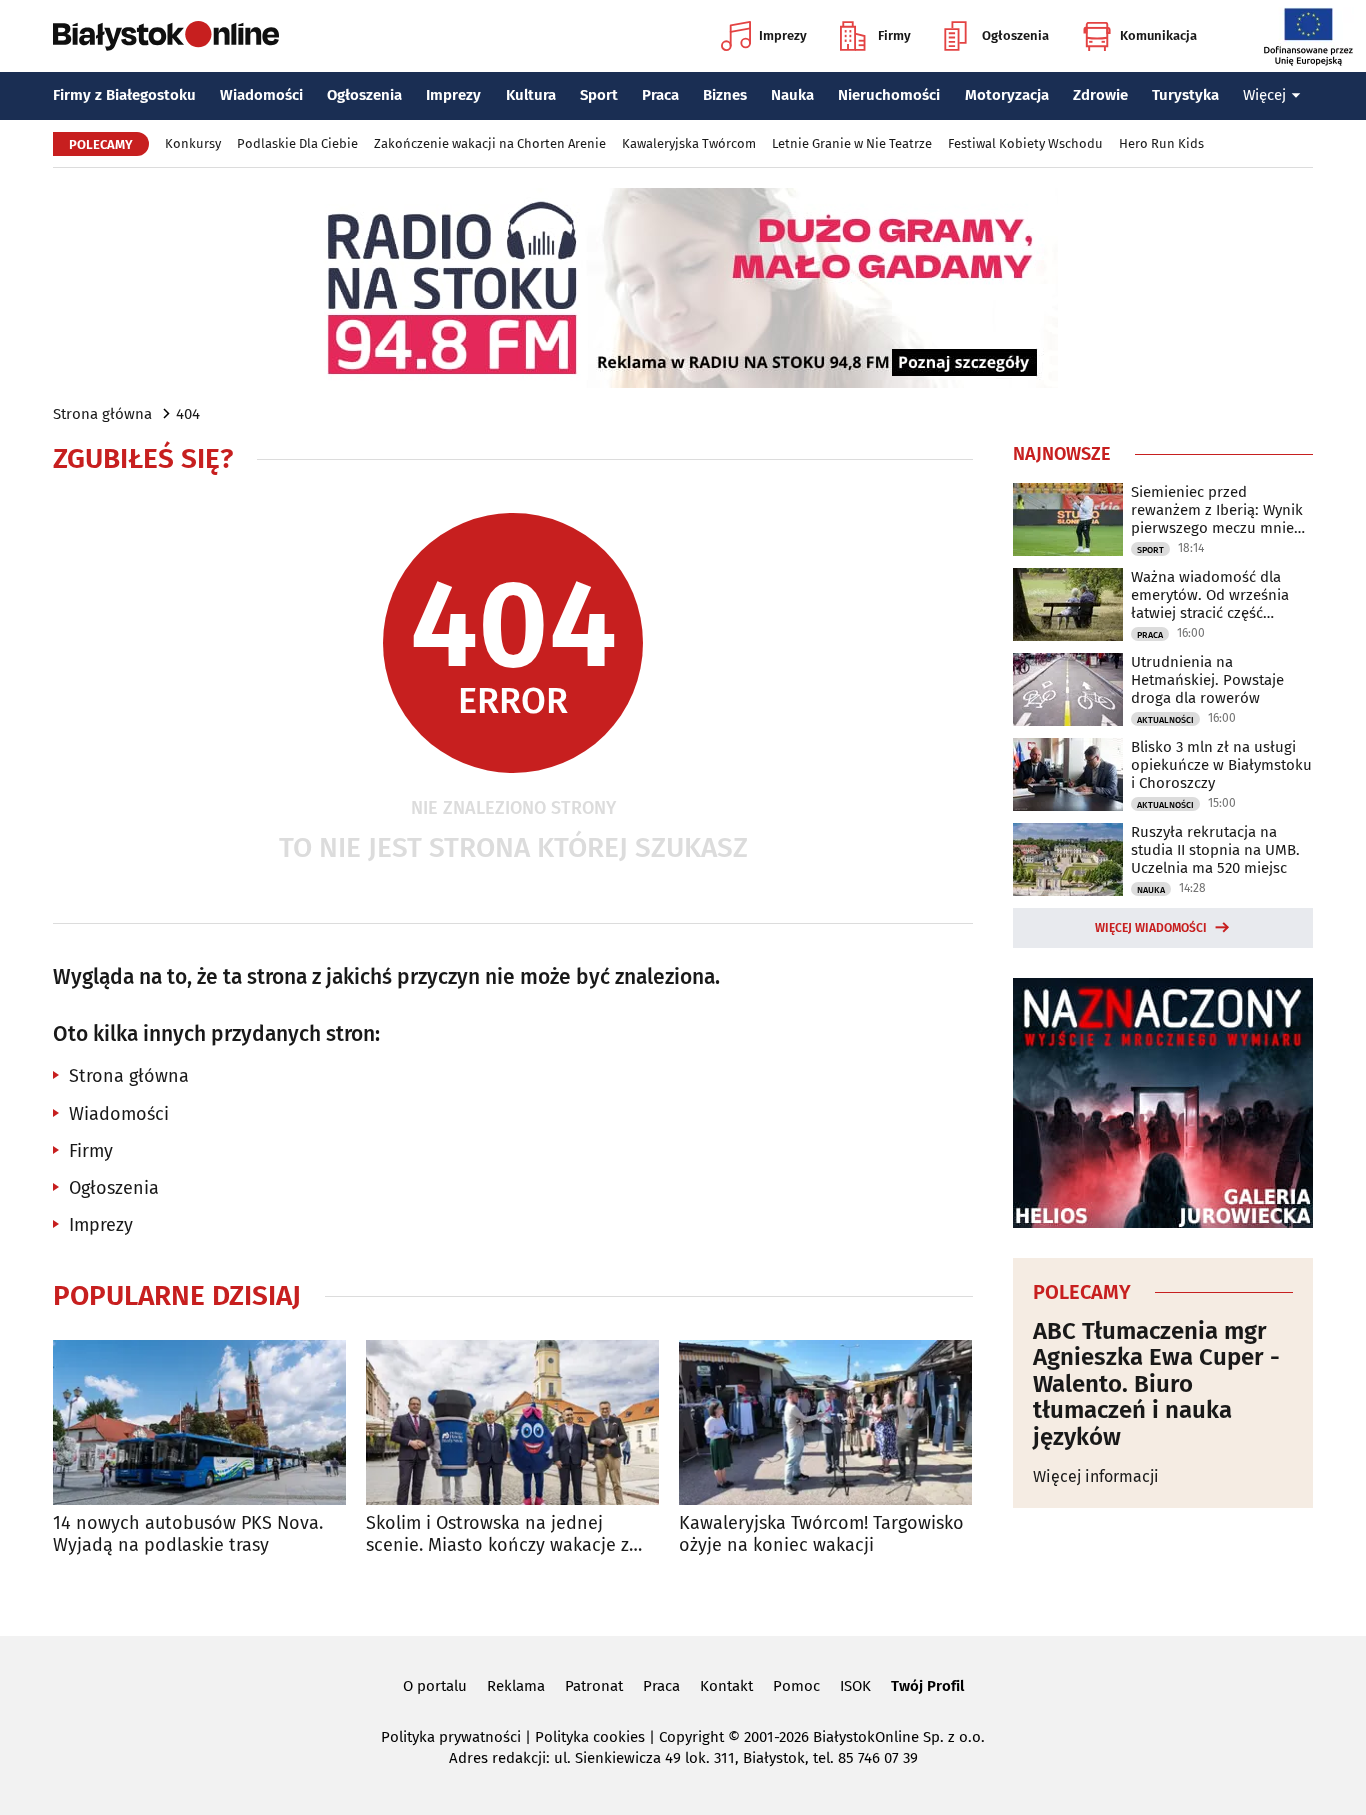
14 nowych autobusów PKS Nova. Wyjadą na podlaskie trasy (188, 1534)
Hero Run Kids (1161, 143)
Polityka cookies (590, 1737)
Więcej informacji (1096, 1476)
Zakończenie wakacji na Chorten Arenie (490, 143)
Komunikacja (1158, 35)
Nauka (792, 95)
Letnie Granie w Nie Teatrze (852, 143)
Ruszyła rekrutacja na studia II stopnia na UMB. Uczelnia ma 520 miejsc (1215, 850)
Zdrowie (1100, 95)
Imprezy (783, 35)
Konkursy (193, 143)
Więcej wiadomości (1151, 928)
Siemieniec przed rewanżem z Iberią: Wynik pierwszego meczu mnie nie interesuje (1217, 510)
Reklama (516, 1686)
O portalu (435, 1686)
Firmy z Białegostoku (124, 95)
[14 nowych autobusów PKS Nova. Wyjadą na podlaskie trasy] (199, 1422)
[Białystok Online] (166, 36)
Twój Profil (927, 1686)
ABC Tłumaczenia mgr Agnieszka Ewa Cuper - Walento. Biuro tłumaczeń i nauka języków (1156, 1384)
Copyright (691, 1737)
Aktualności (1165, 720)
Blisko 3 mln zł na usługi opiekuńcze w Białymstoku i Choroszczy (1221, 765)
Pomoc (796, 1686)
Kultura (531, 95)
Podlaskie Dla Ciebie (297, 143)
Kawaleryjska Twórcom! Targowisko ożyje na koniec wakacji (821, 1534)
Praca (660, 95)
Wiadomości (261, 95)
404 (188, 414)
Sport (599, 95)
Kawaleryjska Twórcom (689, 143)
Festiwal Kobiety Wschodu (1025, 143)
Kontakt (726, 1686)
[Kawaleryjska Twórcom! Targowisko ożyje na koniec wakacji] (825, 1422)
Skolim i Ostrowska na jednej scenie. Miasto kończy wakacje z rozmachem (497, 1534)
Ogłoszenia (1015, 35)
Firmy (894, 35)
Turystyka (1185, 95)
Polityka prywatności (451, 1737)
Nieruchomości (889, 95)
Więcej (1264, 95)
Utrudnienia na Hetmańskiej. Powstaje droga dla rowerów (1207, 680)
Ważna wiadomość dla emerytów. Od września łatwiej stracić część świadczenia (1210, 595)
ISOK (855, 1686)
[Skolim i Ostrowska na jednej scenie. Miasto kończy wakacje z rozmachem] (512, 1422)
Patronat (594, 1686)
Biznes (725, 95)
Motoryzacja (1007, 95)
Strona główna (102, 414)
